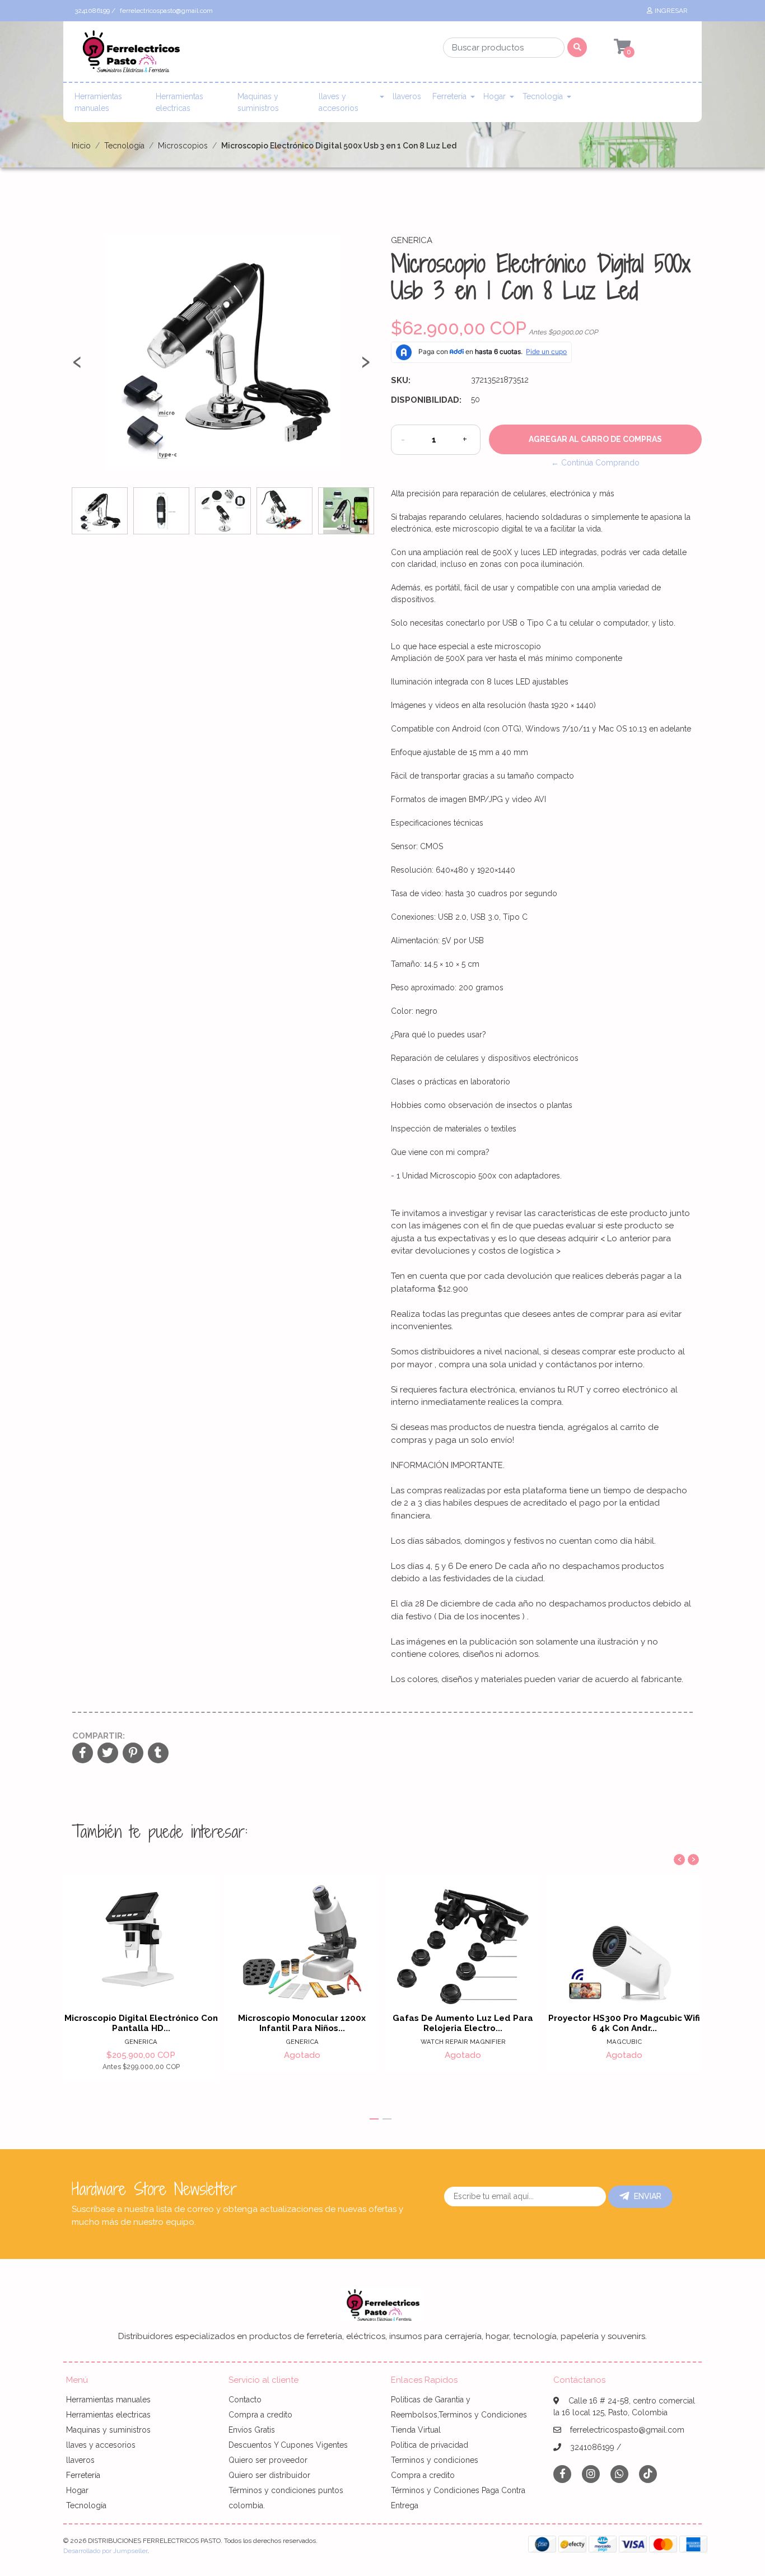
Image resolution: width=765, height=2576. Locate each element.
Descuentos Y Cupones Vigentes (288, 2445)
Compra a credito (260, 2415)
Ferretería (449, 96)
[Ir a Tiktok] (648, 2474)
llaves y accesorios (339, 102)
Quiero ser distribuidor (269, 2475)
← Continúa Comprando (595, 463)
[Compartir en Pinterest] (133, 1754)
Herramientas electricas (179, 102)
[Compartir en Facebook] (83, 1754)
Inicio (81, 146)
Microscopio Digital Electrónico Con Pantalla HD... (141, 2023)
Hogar (495, 96)
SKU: (401, 380)
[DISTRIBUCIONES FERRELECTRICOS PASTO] (130, 55)
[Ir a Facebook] (562, 2473)
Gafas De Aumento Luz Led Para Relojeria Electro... (463, 2023)
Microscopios (183, 146)
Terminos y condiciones (435, 2460)
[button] (374, 2119)
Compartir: (99, 1736)
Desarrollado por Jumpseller (105, 2551)
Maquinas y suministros (258, 102)
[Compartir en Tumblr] (158, 1754)
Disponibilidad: (426, 400)
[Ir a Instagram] (591, 2474)
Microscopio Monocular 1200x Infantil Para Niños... (302, 2023)
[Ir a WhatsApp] (619, 2474)
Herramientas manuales (98, 102)
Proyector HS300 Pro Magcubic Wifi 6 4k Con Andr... (624, 2023)
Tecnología (543, 96)
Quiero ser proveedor (268, 2460)
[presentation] (77, 366)
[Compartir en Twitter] (108, 1754)
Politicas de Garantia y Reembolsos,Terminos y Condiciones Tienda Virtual (459, 2415)
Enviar (648, 2196)
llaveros (407, 96)
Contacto (245, 2400)
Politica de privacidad (430, 2445)
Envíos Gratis (252, 2430)
